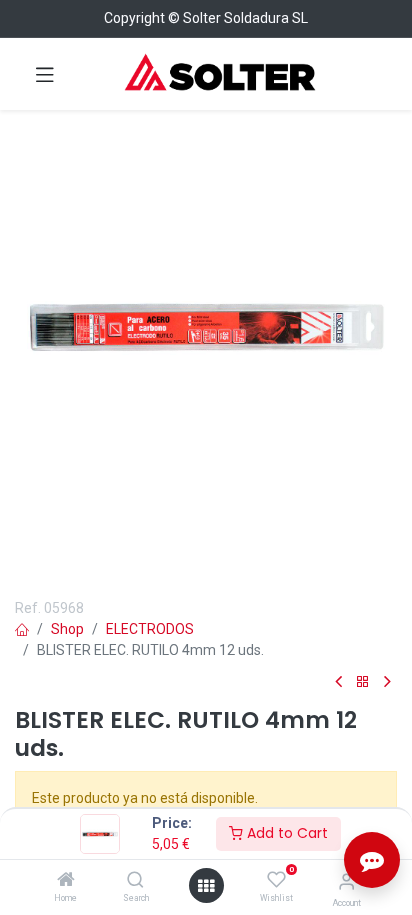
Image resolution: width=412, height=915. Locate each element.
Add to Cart (285, 833)
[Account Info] (346, 881)
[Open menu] (206, 886)
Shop (67, 629)
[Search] (135, 881)
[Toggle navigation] (45, 74)
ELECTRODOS (150, 629)
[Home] (66, 881)
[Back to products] (363, 682)
